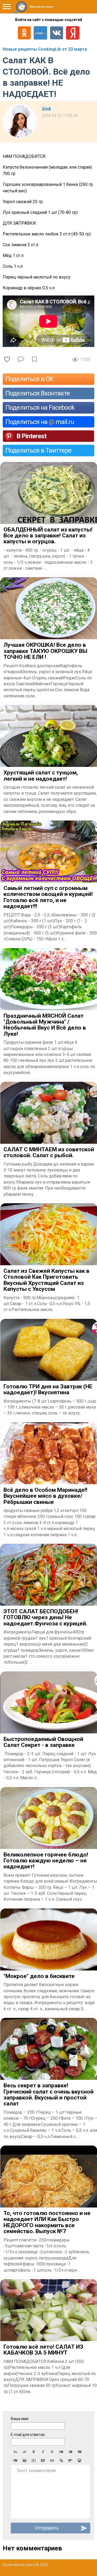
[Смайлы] (79, 2460)
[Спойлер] (61, 2460)
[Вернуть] (25, 2452)
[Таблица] (43, 2460)
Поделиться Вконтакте (38, 393)
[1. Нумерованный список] (70, 2452)
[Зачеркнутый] (52, 2452)
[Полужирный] (34, 2452)
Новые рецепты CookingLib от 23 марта (45, 49)
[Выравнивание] (70, 2460)
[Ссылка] (52, 2460)
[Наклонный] (43, 2452)
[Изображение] (25, 2460)
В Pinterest (31, 436)
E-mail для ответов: (28, 2435)
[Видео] (34, 2460)
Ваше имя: (20, 2419)
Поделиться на (40, 422)
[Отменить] (15, 2452)
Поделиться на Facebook (40, 408)
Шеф (46, 109)
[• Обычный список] (61, 2452)
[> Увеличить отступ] (15, 2460)
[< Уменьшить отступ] (79, 2452)
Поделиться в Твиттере (38, 450)
